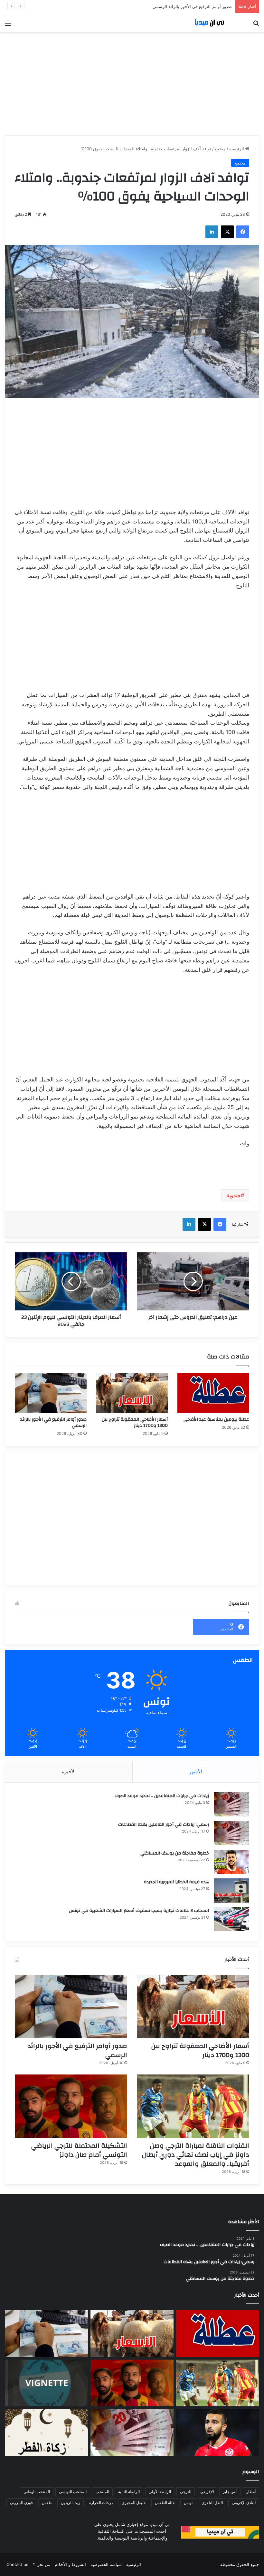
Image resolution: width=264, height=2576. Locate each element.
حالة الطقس (165, 2503)
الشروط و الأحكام (70, 2564)
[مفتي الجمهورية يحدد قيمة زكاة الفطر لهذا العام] (46, 2432)
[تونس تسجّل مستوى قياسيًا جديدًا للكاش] (132, 2432)
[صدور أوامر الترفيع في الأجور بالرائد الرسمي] (51, 1393)
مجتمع (220, 149)
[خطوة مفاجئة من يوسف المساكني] (231, 1862)
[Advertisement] (132, 84)
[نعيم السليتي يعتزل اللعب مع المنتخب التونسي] (218, 2432)
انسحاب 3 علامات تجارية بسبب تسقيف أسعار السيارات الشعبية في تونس (139, 1911)
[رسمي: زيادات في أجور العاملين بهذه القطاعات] (231, 1833)
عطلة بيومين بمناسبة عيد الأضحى (216, 1419)
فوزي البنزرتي (21, 2503)
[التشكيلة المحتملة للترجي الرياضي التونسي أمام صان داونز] (71, 2106)
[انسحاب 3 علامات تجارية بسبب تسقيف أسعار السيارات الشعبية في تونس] (231, 1919)
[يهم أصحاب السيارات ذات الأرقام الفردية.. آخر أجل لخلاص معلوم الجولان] (46, 2383)
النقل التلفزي (212, 2503)
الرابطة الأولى (160, 2492)
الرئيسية (237, 149)
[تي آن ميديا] (212, 23)
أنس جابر (230, 2492)
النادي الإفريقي (244, 2503)
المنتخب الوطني (37, 2492)
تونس (188, 2503)
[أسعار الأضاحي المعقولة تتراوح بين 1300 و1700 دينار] (132, 1393)
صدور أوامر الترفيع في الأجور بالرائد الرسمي (53, 1422)
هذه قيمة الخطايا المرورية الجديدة (176, 1882)
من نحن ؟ (42, 2564)
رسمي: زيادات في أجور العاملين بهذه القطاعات (164, 1825)
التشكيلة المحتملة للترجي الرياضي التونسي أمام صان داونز (79, 2150)
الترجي (186, 2492)
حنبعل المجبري (134, 2503)
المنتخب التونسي (73, 2492)
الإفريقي (207, 2492)
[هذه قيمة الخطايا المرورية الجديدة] (231, 1890)
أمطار (251, 2492)
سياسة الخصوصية (106, 2564)
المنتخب (102, 2492)
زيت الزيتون (71, 2503)
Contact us (17, 2564)
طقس (47, 2503)
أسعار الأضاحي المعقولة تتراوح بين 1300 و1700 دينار (135, 1422)
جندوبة (234, 1195)
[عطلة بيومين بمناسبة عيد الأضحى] (213, 1393)
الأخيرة (69, 1771)
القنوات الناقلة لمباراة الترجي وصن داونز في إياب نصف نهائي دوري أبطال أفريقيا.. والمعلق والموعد (143, 6)
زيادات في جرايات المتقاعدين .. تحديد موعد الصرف (162, 1796)
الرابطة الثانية (129, 2492)
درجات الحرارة (101, 2503)
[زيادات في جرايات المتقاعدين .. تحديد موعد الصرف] (231, 1804)
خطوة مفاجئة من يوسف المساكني (175, 1853)
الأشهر (196, 1771)
